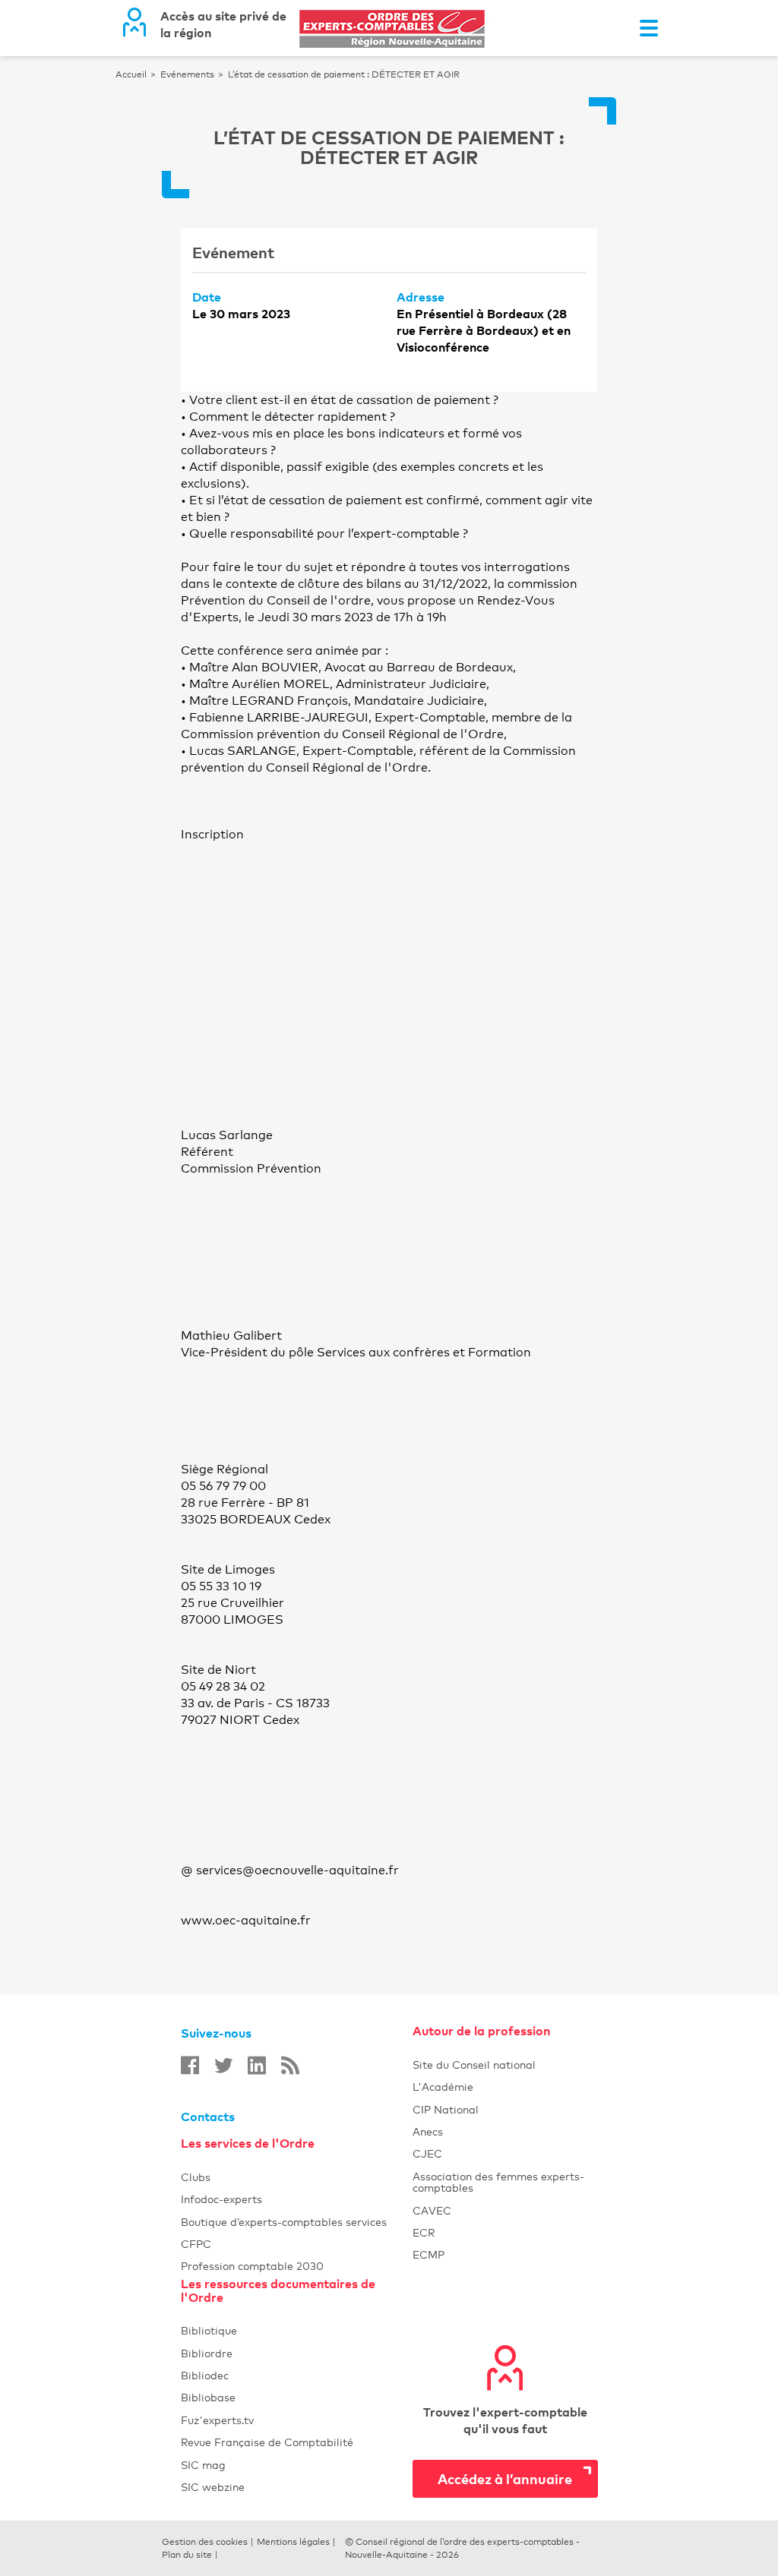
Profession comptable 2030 (297, 2266)
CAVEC (505, 2210)
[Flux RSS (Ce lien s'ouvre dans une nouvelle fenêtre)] (290, 2065)
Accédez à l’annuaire (505, 2478)
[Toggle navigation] (649, 28)
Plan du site (187, 2555)
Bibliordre (297, 2353)
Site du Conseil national (474, 2065)
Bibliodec (297, 2375)
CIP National (505, 2109)
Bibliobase (297, 2397)
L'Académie (505, 2087)
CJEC (505, 2153)
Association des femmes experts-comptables (505, 2182)
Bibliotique (297, 2330)
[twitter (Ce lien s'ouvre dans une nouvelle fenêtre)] (223, 2065)
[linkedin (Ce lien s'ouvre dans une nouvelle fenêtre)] (257, 2065)
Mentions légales (293, 2542)
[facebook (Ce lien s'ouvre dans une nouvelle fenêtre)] (190, 2065)
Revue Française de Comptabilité (297, 2442)
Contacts (208, 2117)
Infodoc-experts (297, 2199)
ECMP (505, 2254)
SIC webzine (297, 2487)
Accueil (131, 74)
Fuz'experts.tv (297, 2420)
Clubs (297, 2177)
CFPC (297, 2244)
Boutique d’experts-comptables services (297, 2222)
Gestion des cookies (205, 2542)
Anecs (505, 2131)
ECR (505, 2232)
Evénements (187, 74)
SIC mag (297, 2465)
